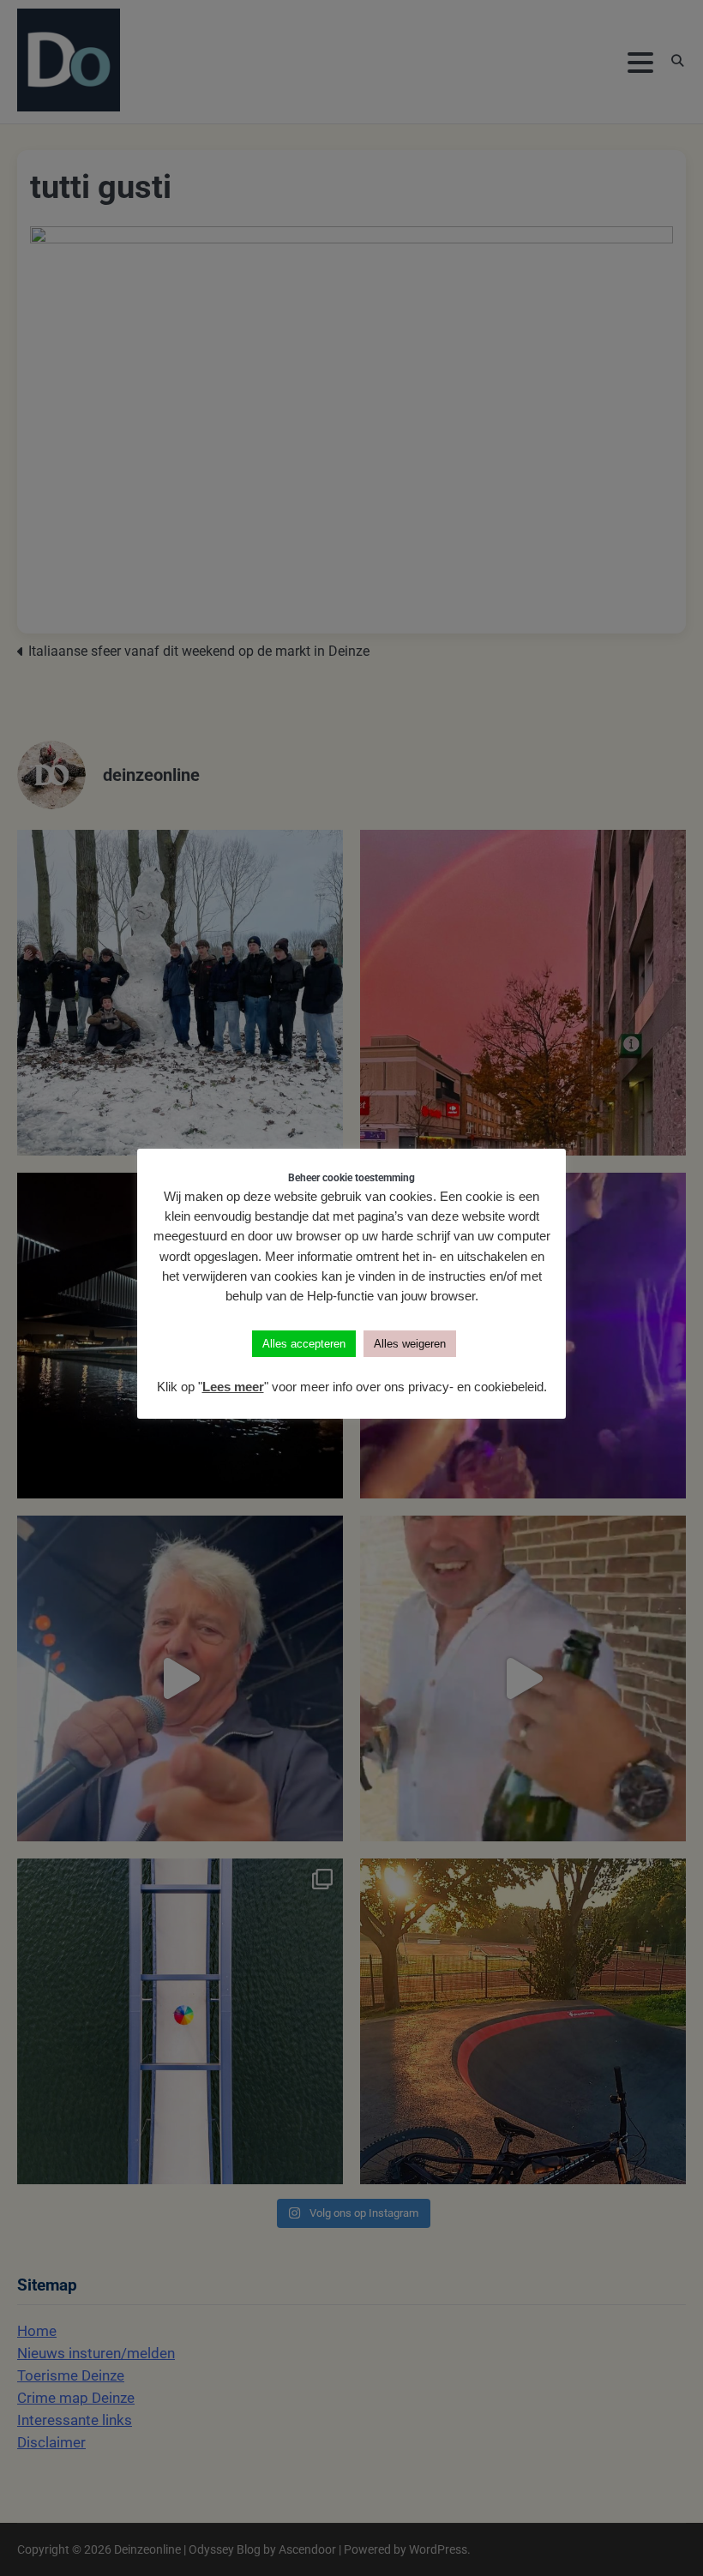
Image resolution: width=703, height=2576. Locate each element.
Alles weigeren (410, 1344)
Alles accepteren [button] (304, 1344)
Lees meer (233, 1387)
